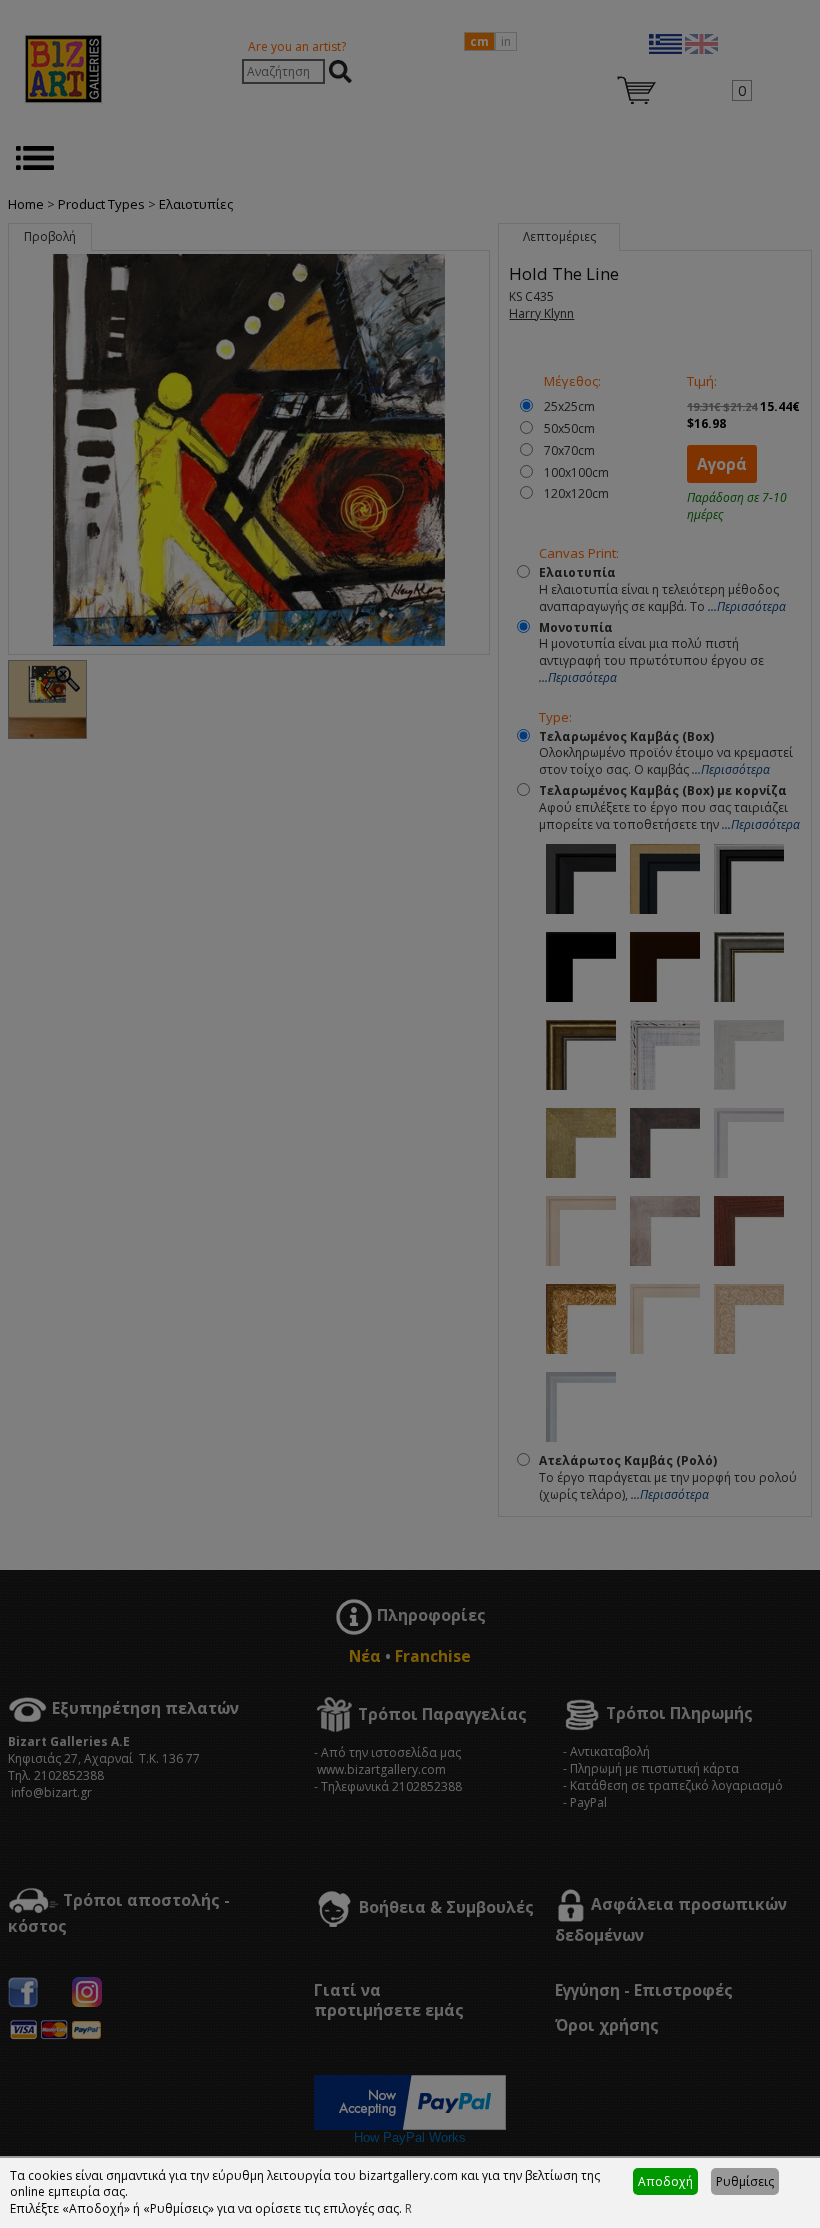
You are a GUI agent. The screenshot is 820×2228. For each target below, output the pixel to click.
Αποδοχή (665, 2181)
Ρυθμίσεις (745, 2181)
